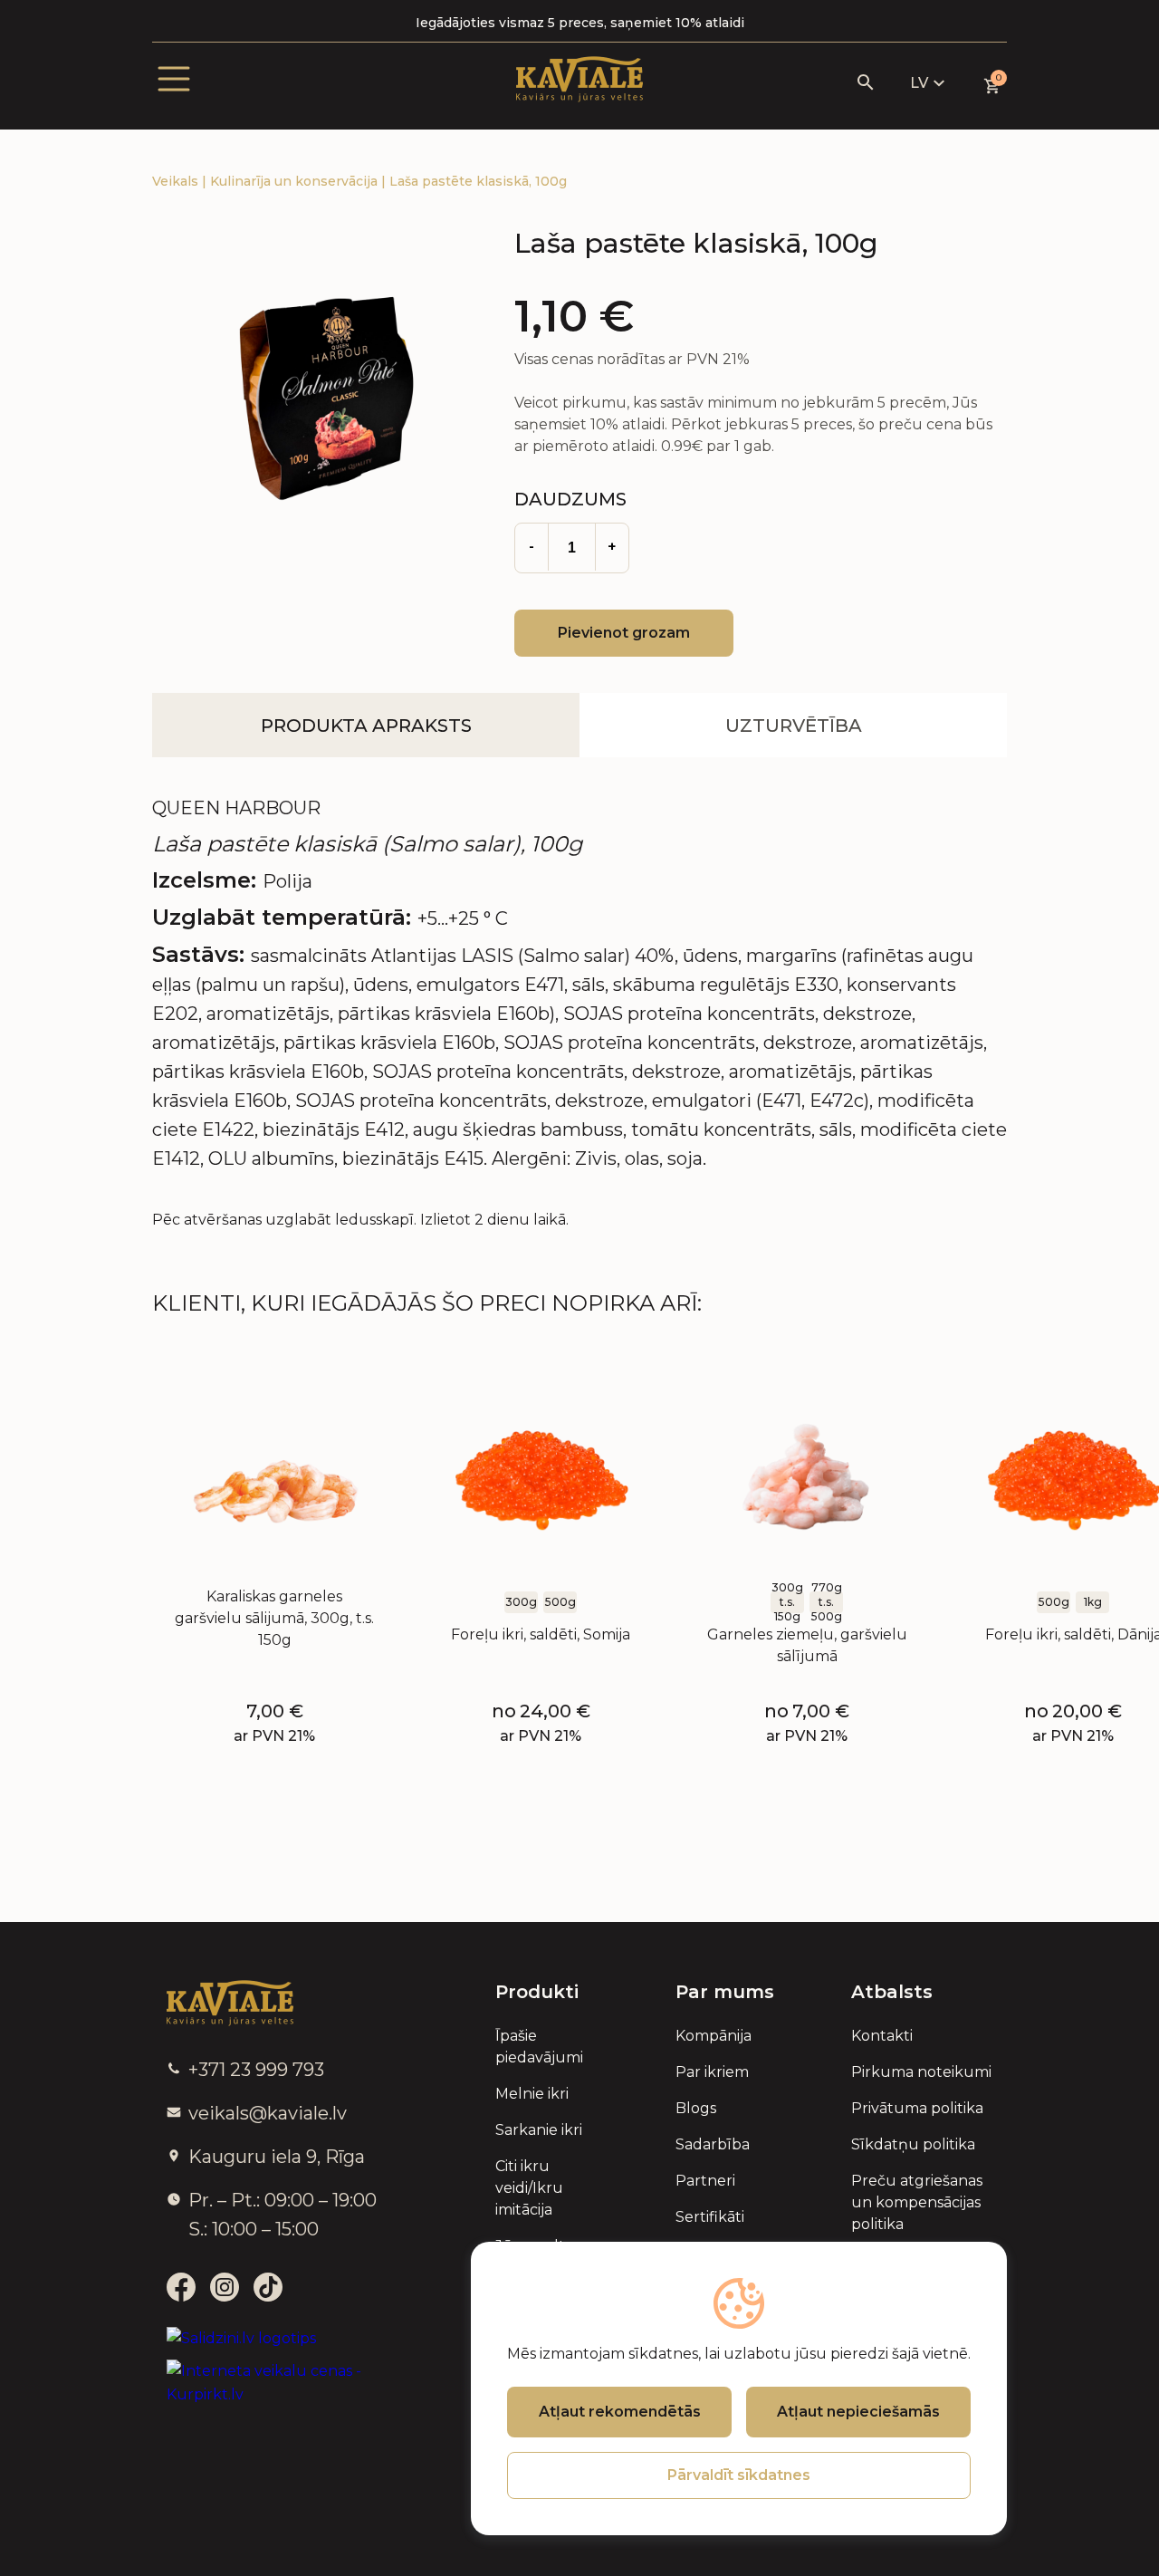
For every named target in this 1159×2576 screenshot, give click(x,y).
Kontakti (882, 2036)
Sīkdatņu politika (913, 2144)
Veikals (177, 181)
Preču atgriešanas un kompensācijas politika (917, 2202)
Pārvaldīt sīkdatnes (739, 2475)
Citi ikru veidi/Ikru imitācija (529, 2188)
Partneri (705, 2181)
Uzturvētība (794, 726)
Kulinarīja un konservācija (296, 181)
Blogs (696, 2108)
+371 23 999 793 (256, 2070)
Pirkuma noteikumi (921, 2072)
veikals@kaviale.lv (268, 2113)
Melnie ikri (532, 2094)
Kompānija (714, 2036)
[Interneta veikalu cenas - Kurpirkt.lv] (287, 2383)
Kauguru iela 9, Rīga (277, 2157)
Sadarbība (713, 2144)
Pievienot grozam (624, 633)
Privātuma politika (917, 2108)
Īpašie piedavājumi (539, 2047)
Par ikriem (712, 2072)
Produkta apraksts (366, 726)
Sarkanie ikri (539, 2130)
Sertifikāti (710, 2217)
